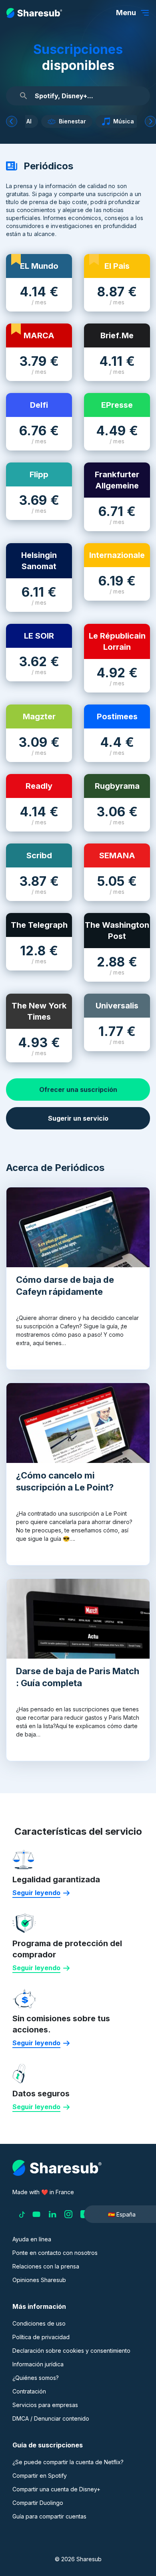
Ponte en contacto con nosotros (55, 2253)
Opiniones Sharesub (39, 2280)
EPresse (117, 405)
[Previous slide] (12, 121)
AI (36, 121)
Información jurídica (38, 2364)
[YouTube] (36, 2214)
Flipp (39, 474)
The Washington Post (117, 931)
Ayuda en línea (32, 2239)
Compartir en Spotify (40, 2476)
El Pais (117, 266)
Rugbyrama (117, 786)
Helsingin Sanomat (39, 561)
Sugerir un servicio (78, 1118)
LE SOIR (39, 636)
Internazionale (117, 555)
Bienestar (80, 121)
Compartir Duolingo (38, 2503)
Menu (126, 13)
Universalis (117, 1006)
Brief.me (117, 335)
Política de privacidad (41, 2337)
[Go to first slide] (150, 121)
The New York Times (39, 1011)
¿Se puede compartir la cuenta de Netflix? (68, 2462)
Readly (39, 786)
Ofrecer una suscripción (78, 1090)
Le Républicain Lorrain (117, 641)
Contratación (29, 2391)
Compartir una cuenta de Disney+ (56, 2489)
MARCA (39, 335)
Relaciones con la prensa (46, 2266)
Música (131, 121)
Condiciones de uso (39, 2323)
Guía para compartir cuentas (49, 2516)
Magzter (39, 716)
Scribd (39, 855)
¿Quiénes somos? (36, 2378)
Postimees (117, 716)
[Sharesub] (34, 13)
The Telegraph (39, 925)
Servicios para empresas (45, 2405)
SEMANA (117, 855)
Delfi (39, 405)
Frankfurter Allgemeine (117, 480)
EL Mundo (39, 266)
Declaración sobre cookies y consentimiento (71, 2351)
